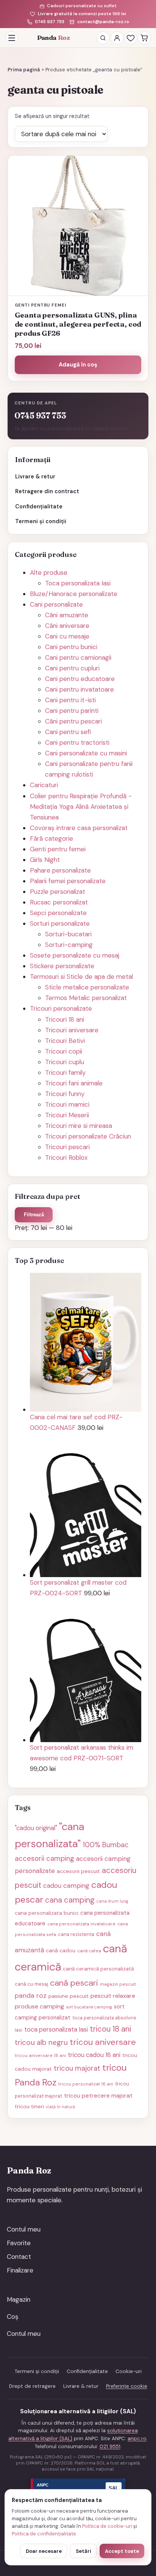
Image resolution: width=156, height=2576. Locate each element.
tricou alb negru (41, 2042)
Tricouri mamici (67, 1104)
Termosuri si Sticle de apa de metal (81, 977)
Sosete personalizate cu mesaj (75, 955)
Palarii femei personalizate (68, 881)
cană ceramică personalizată (98, 1969)
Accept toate (122, 2551)
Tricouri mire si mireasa (79, 1126)
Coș (13, 2317)
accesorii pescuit (78, 1871)
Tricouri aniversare (72, 1030)
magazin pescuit (118, 1984)
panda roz (31, 1995)
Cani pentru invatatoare (80, 689)
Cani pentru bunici (71, 647)
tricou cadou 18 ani (94, 2055)
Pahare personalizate (60, 870)
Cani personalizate (56, 604)
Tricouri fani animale (74, 1083)
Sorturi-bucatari (68, 934)
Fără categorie (51, 838)
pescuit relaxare (113, 1996)
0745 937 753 (49, 22)
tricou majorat (77, 2068)
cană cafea (89, 1951)
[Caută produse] (103, 38)
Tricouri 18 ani (65, 1019)
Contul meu (24, 2229)
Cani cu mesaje (67, 636)
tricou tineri (29, 2106)
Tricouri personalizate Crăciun (88, 1136)
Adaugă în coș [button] (78, 365)
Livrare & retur (35, 477)
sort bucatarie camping (89, 2007)
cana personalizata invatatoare (81, 1924)
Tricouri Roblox (66, 1157)
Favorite (19, 2243)
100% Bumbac (106, 1845)
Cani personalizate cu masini (86, 753)
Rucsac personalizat (59, 902)
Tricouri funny (65, 1094)
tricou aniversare (103, 2042)
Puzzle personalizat (58, 892)
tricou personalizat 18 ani (86, 2084)
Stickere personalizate (62, 966)
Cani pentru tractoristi (77, 742)
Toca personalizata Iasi (78, 583)
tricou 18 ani (110, 2029)
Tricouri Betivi (65, 1041)
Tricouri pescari (67, 1147)
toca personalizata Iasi (56, 2029)
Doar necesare (44, 2551)
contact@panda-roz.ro (103, 22)
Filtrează (34, 1215)
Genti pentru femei (58, 849)
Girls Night (45, 860)
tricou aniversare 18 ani (40, 2055)
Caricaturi (44, 785)
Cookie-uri (129, 2371)
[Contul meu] (117, 38)
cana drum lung (112, 1901)
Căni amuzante (67, 615)
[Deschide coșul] (144, 38)
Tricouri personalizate (61, 1008)
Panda (54, 38)
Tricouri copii (64, 1051)
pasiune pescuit (69, 1996)
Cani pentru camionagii (78, 657)
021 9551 (110, 2446)
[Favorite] (131, 38)
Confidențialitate (39, 506)
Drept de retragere (32, 2386)
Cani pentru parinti (72, 711)
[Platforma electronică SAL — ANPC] (78, 2488)
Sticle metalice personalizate (87, 987)
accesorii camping (44, 1859)
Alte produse (49, 572)
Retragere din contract (47, 491)
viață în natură (60, 2107)
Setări (83, 2551)
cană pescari (74, 1983)
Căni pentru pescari (73, 721)
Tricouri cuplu (65, 1062)
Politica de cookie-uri (107, 2526)
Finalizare (20, 2270)
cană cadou (61, 1950)
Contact (19, 2257)
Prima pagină (24, 70)
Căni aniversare (67, 626)
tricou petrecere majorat (98, 2096)
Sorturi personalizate (60, 923)
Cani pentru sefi (68, 732)
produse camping (39, 2006)
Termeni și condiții (41, 521)
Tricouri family (65, 1073)
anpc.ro (137, 2438)
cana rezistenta (76, 1934)
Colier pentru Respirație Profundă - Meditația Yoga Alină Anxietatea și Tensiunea (81, 807)
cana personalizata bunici (47, 1913)
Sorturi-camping (69, 945)
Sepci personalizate (58, 913)
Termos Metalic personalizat (86, 998)
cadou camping (66, 1886)
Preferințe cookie (127, 2386)
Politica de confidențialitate (44, 2534)
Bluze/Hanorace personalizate (74, 594)
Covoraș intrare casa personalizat (79, 828)
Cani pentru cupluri (72, 668)
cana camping (70, 1900)
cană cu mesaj (31, 1984)
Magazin (19, 2299)
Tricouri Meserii (67, 1115)
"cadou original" (36, 1828)
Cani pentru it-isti (70, 700)
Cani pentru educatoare (80, 679)
